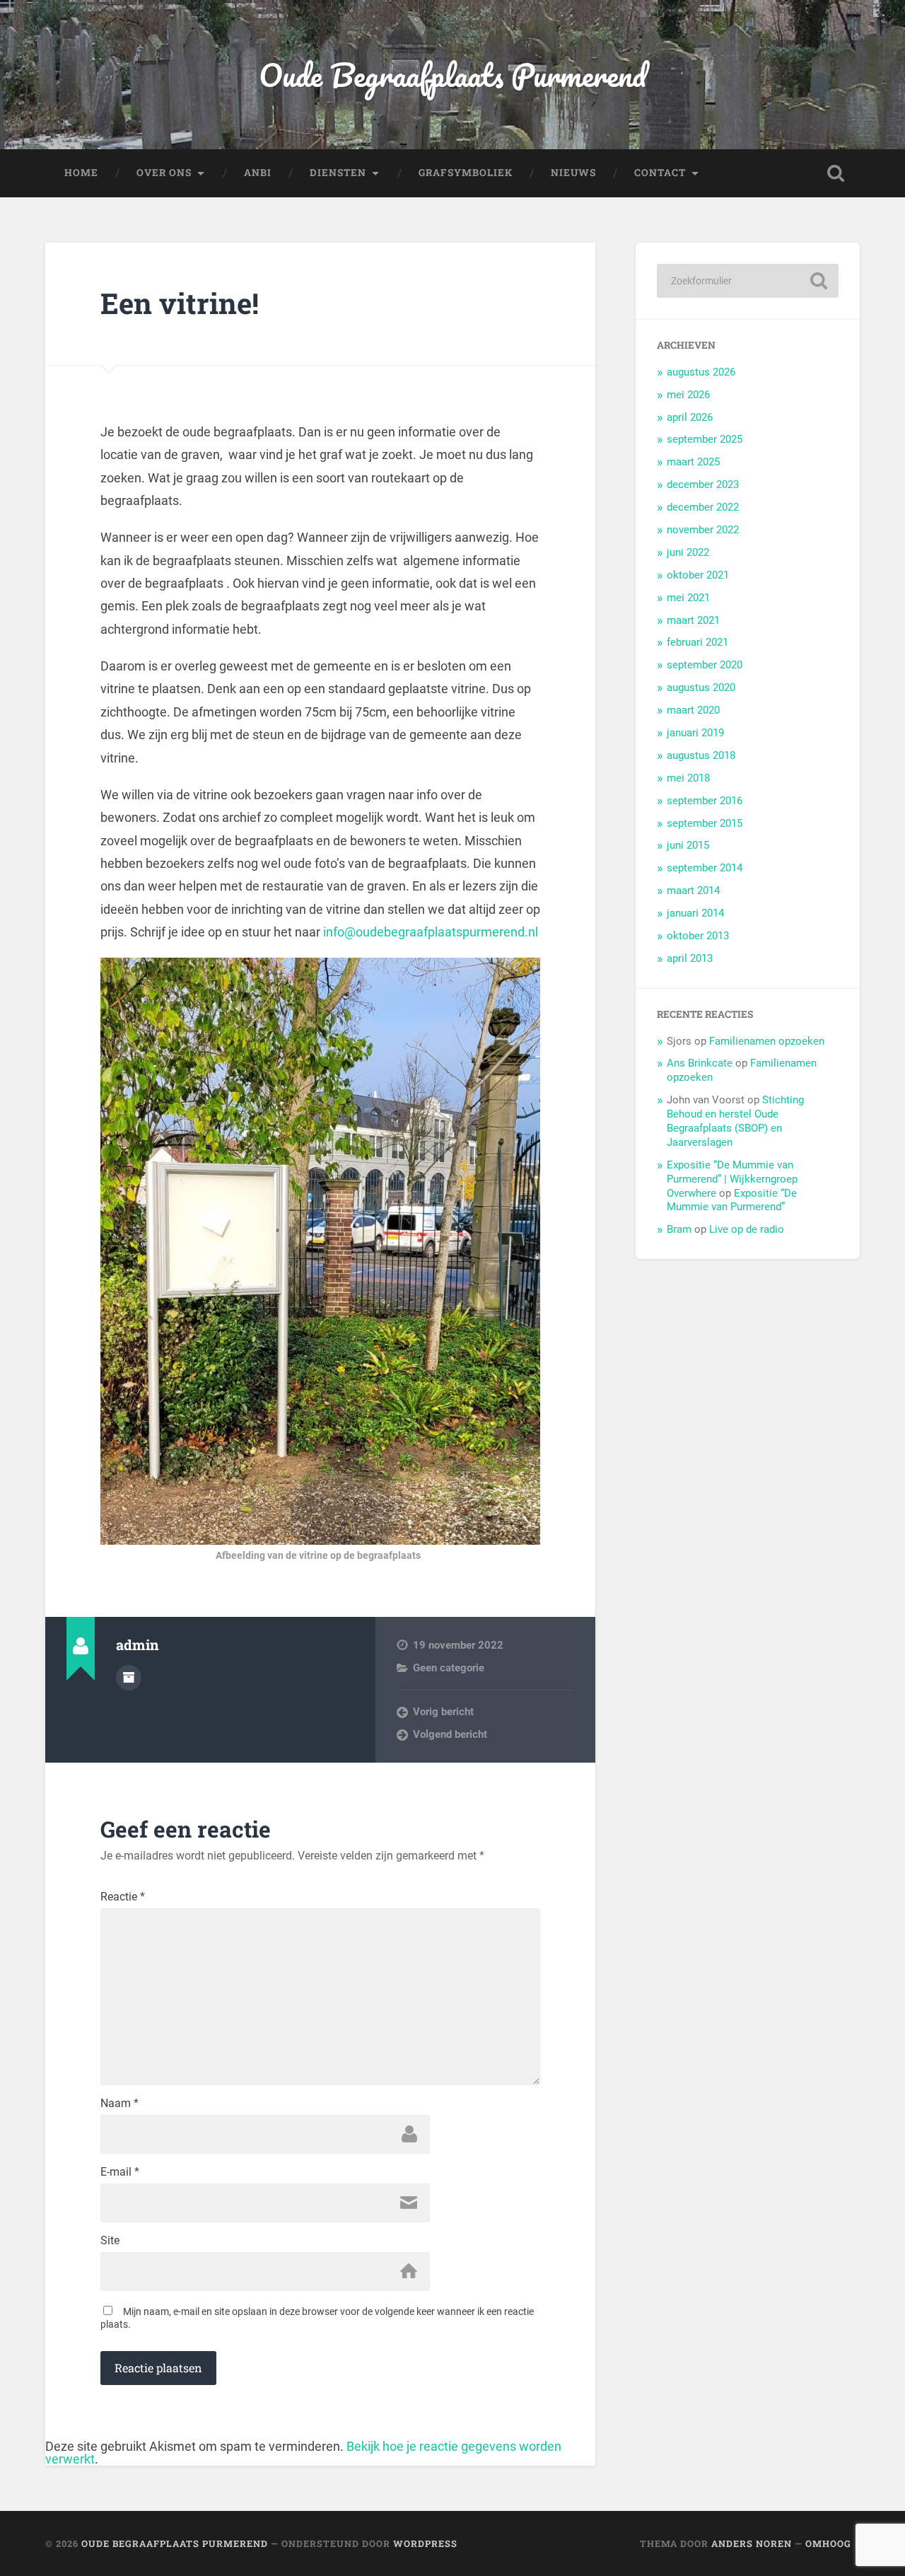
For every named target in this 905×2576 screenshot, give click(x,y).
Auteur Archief (129, 1678)
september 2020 (705, 665)
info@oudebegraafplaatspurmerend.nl (431, 932)
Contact (660, 173)
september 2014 (705, 868)
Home (81, 173)
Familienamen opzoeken (767, 1041)
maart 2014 (693, 890)
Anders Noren (752, 2543)
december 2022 (703, 507)
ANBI (258, 173)
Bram (679, 1229)
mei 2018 (688, 778)
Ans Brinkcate (700, 1063)
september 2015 (705, 823)
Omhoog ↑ (833, 2543)
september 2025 (705, 439)
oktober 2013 (698, 936)
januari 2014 (695, 913)
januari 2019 (695, 733)
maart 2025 (693, 462)
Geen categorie (449, 1668)
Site (110, 2241)
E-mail (120, 2172)
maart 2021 (693, 620)
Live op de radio (747, 1229)
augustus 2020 (701, 687)
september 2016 (705, 801)
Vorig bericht (443, 1712)
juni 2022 (688, 552)
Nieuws (573, 173)
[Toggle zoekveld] (836, 173)
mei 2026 (688, 395)
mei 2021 (688, 598)
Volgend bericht (450, 1734)
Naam (119, 2104)
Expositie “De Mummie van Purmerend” (732, 1200)
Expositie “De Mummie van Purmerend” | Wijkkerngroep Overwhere (732, 1179)
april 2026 (690, 417)
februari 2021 (697, 642)
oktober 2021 (698, 575)
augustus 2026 (701, 372)
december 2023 (703, 485)
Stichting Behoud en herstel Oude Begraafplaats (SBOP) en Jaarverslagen (735, 1121)
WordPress (425, 2543)
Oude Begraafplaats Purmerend (452, 75)
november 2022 (703, 530)
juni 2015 (688, 845)
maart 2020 (693, 710)
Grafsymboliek (466, 173)
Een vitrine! (180, 303)
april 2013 (690, 958)
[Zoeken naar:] (748, 281)
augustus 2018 (701, 755)
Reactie (123, 1897)
